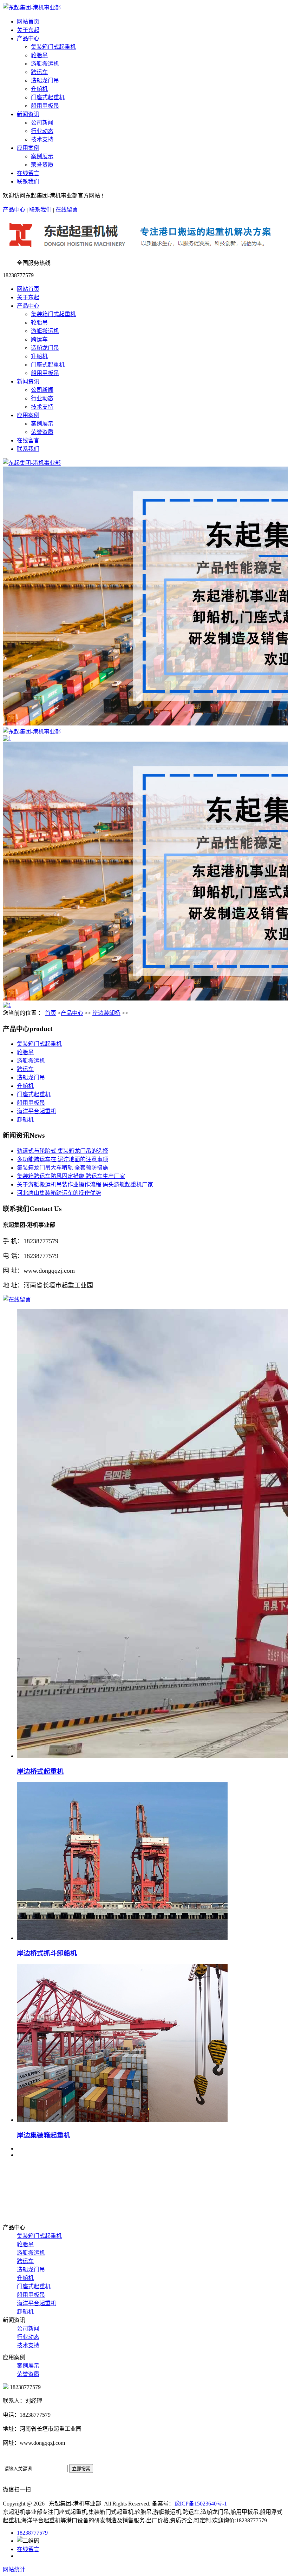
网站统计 (14, 2570)
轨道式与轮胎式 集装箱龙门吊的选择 (63, 1151)
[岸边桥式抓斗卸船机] (122, 1938)
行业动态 (42, 131)
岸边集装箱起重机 (44, 2135)
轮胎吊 (39, 55)
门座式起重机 (48, 97)
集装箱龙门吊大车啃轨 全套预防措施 (63, 1168)
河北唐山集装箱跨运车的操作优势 (59, 1193)
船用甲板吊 (45, 106)
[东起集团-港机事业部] (32, 463)
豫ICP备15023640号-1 (201, 2504)
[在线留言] (17, 1300)
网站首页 (28, 22)
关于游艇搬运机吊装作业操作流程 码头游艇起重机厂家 (85, 1185)
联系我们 (28, 182)
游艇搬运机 (45, 64)
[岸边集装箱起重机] (122, 2120)
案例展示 (42, 156)
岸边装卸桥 (106, 1013)
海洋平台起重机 (37, 1111)
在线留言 (28, 173)
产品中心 (28, 38)
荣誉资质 (42, 165)
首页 (51, 1013)
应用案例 (28, 148)
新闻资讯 (28, 114)
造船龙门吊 (45, 81)
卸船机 (25, 1120)
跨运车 (39, 72)
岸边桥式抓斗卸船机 (47, 1953)
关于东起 (28, 30)
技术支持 (42, 139)
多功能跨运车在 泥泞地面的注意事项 (63, 1159)
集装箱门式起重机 (53, 47)
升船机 (39, 89)
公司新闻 (42, 123)
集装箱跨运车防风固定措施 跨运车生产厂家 (71, 1176)
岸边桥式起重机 (40, 1771)
